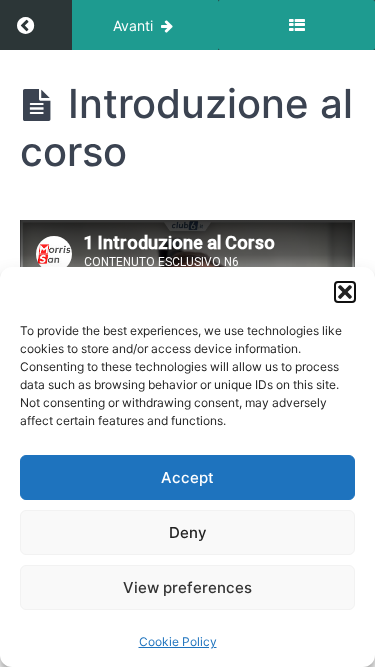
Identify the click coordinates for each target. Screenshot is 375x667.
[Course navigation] (296, 25)
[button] (345, 292)
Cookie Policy (178, 641)
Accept (187, 477)
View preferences (187, 587)
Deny (188, 532)
